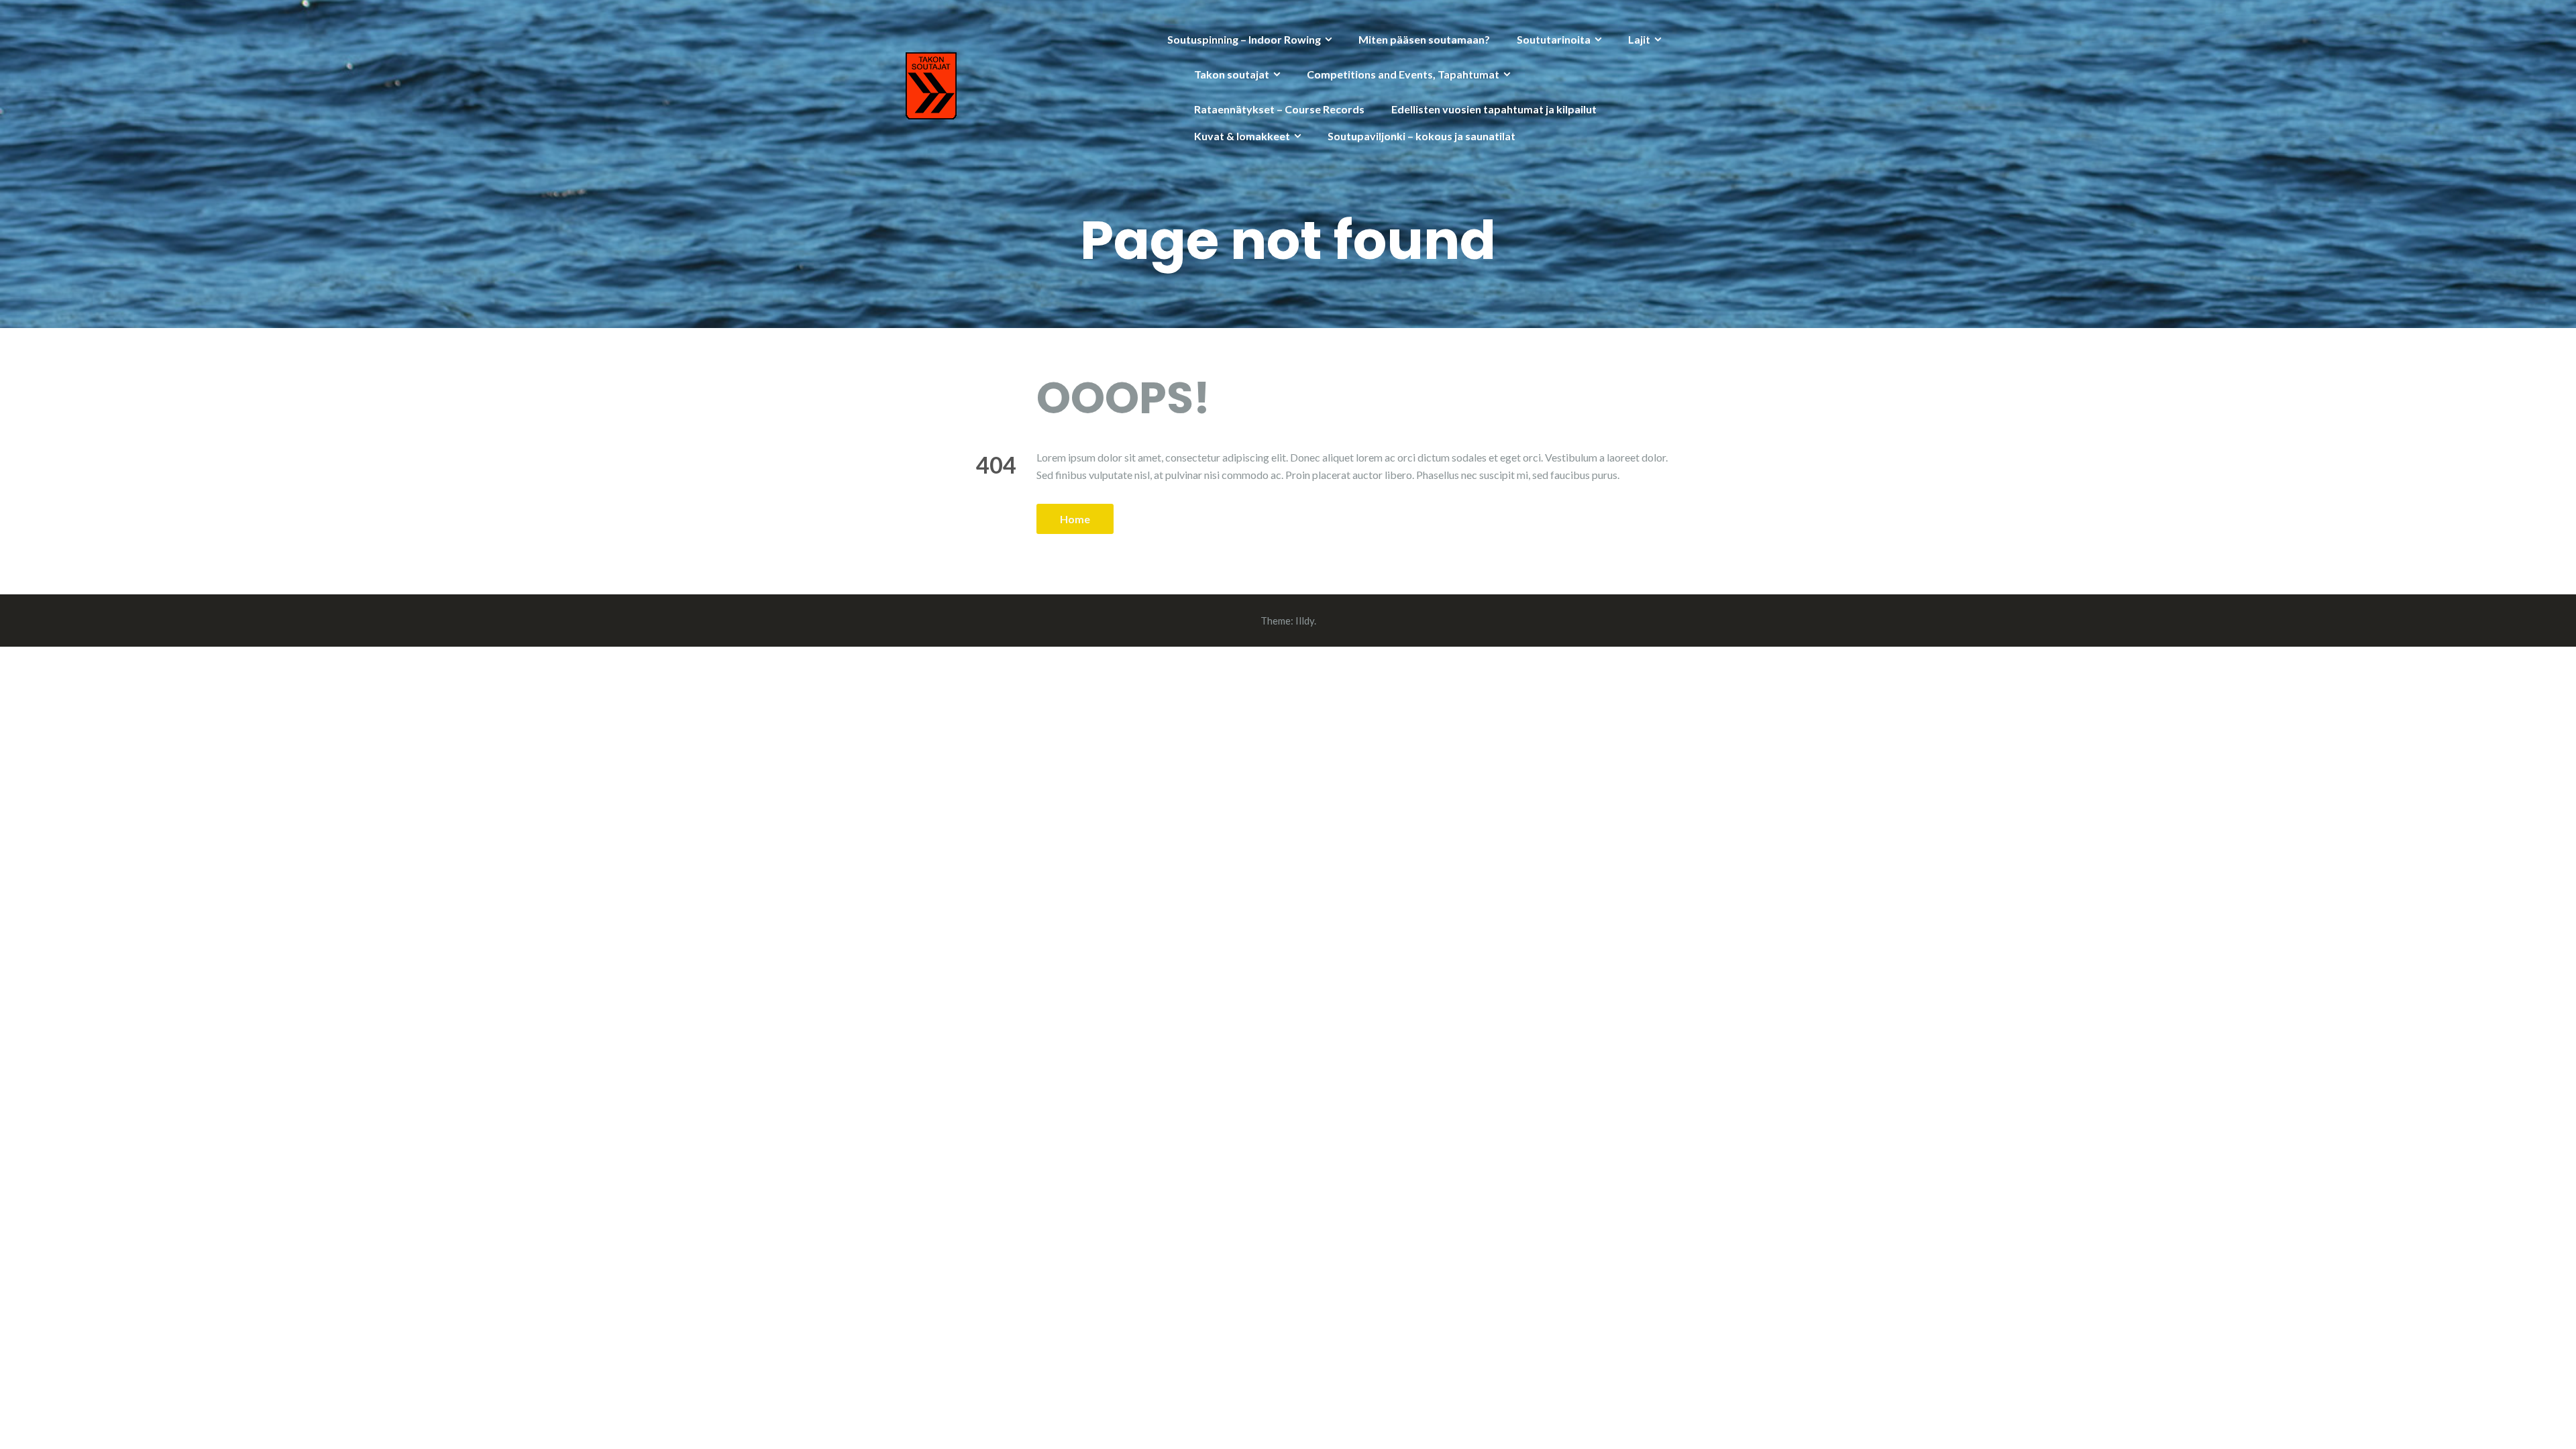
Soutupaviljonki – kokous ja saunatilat (1421, 136)
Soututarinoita (1554, 39)
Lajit (1639, 39)
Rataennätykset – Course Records (1279, 109)
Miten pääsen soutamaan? (1424, 39)
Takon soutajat (1232, 74)
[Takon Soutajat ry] (931, 84)
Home (1075, 519)
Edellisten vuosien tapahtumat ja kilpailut (1494, 109)
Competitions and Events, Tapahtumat (1403, 74)
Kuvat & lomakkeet (1242, 136)
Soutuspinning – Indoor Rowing (1244, 39)
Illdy (1305, 621)
